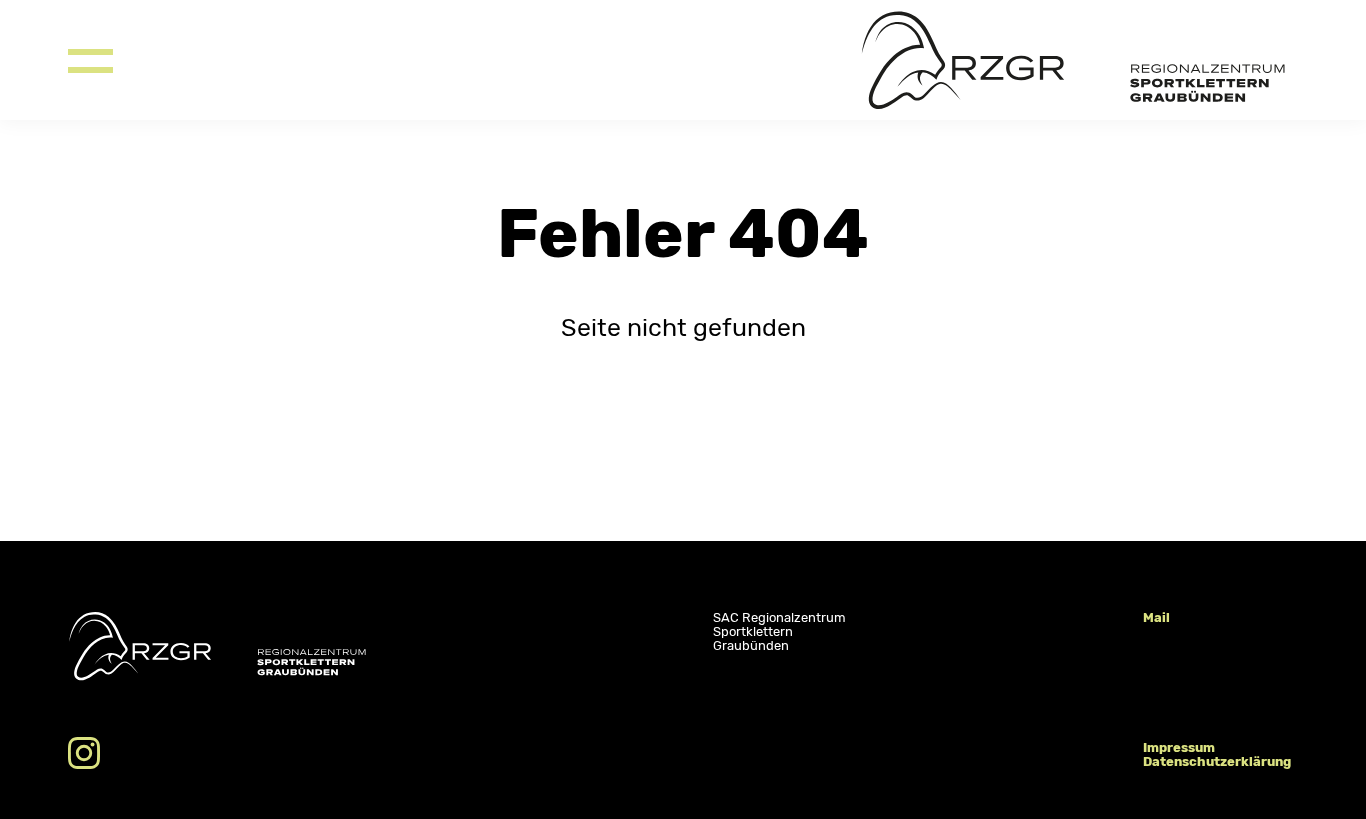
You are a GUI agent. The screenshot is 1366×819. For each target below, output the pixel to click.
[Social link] (84, 753)
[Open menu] (90, 60)
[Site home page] (1079, 60)
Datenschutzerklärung (1217, 761)
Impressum (1179, 747)
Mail (1156, 617)
